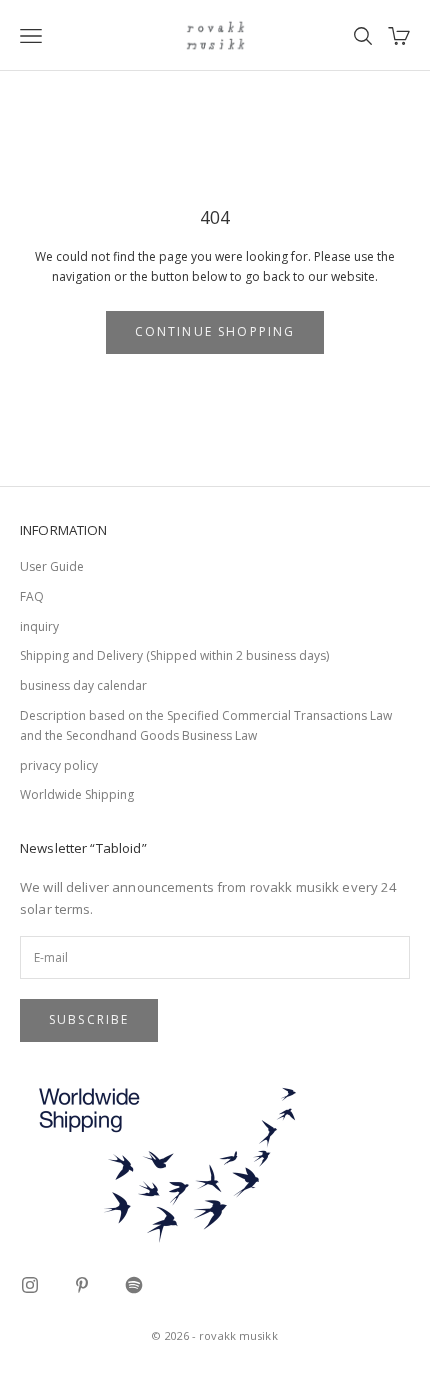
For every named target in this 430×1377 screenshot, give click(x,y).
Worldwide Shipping (77, 794)
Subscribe (89, 1019)
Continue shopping (215, 331)
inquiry (39, 626)
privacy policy (59, 765)
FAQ (32, 596)
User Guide (52, 566)
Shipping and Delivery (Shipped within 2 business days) (174, 655)
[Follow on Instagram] (30, 1285)
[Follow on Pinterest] (82, 1285)
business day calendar (83, 685)
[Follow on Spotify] (134, 1285)
